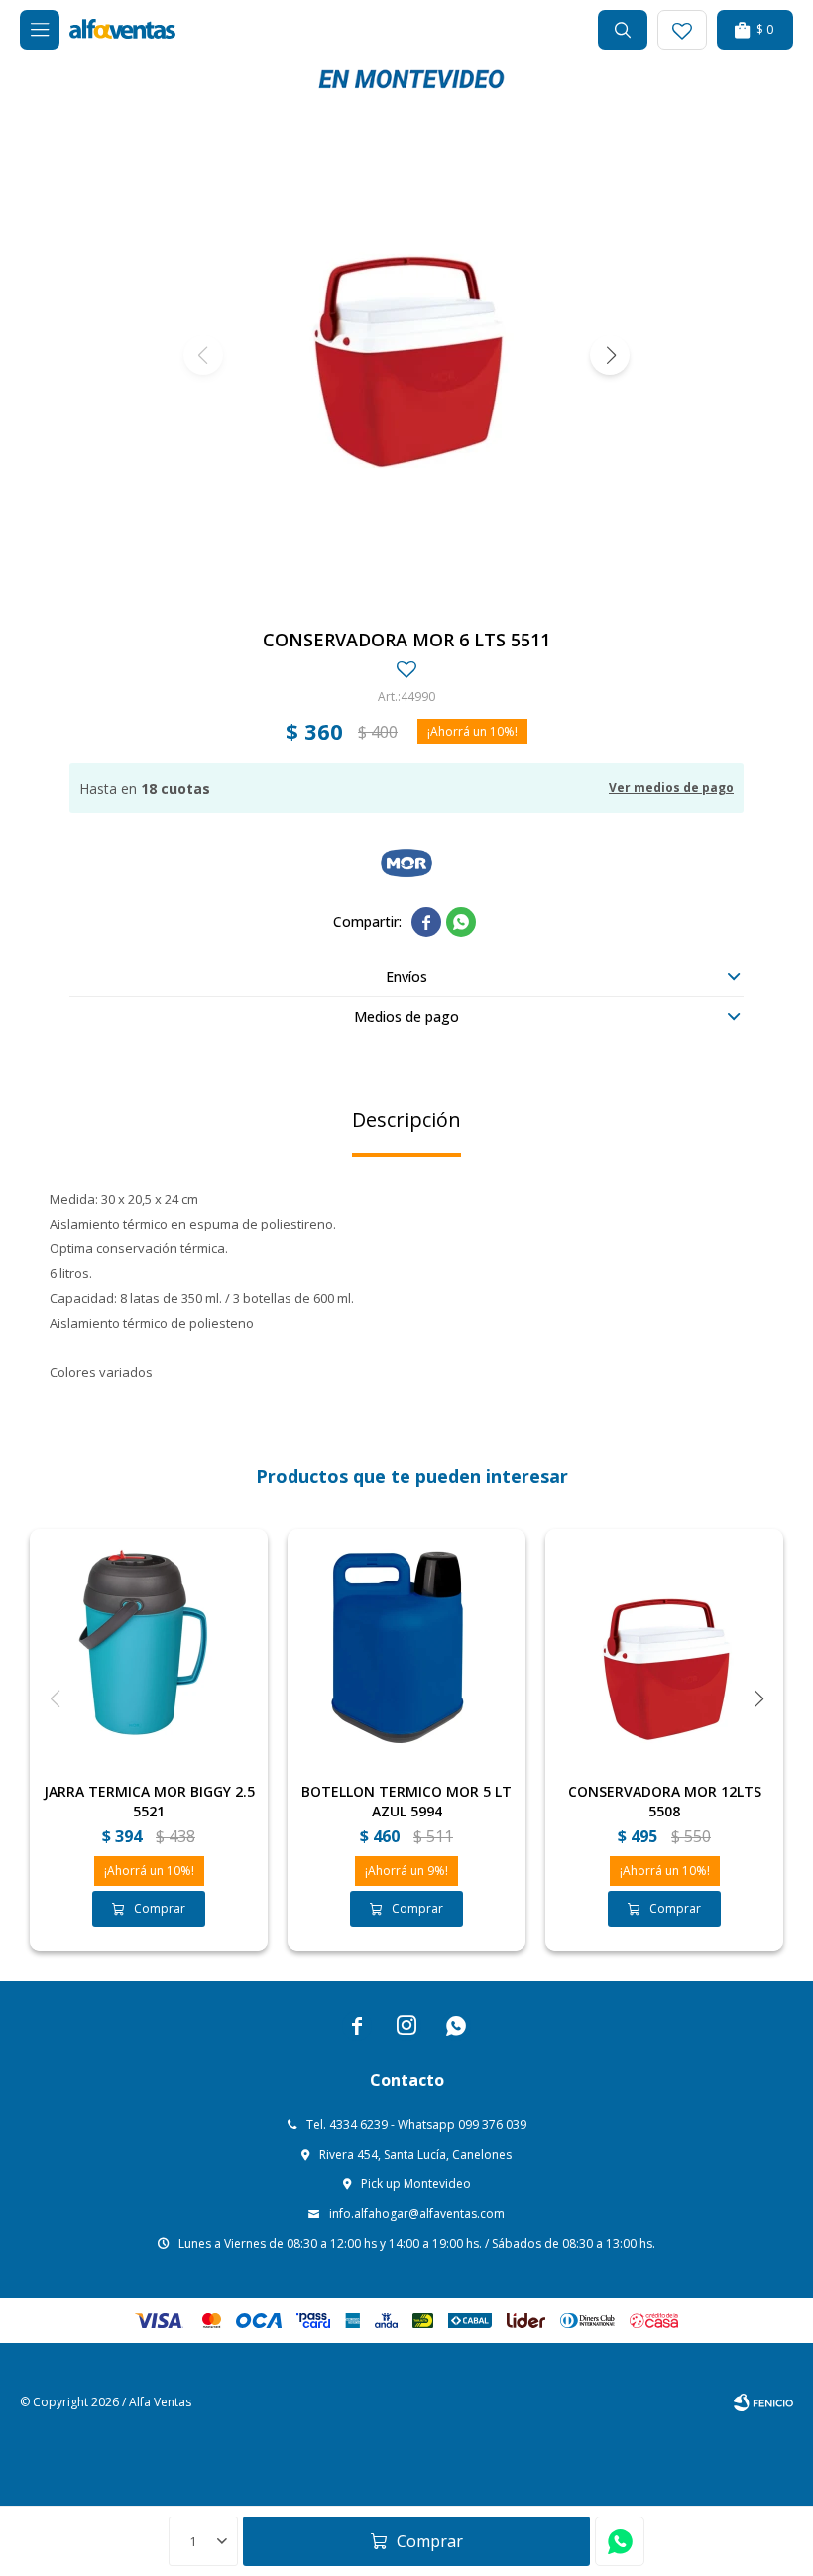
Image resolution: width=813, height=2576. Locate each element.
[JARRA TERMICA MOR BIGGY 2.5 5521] (149, 1648)
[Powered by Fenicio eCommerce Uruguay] (763, 2402)
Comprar (430, 2541)
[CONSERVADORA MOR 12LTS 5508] (664, 1648)
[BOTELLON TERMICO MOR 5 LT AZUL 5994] (406, 1648)
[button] (623, 30)
